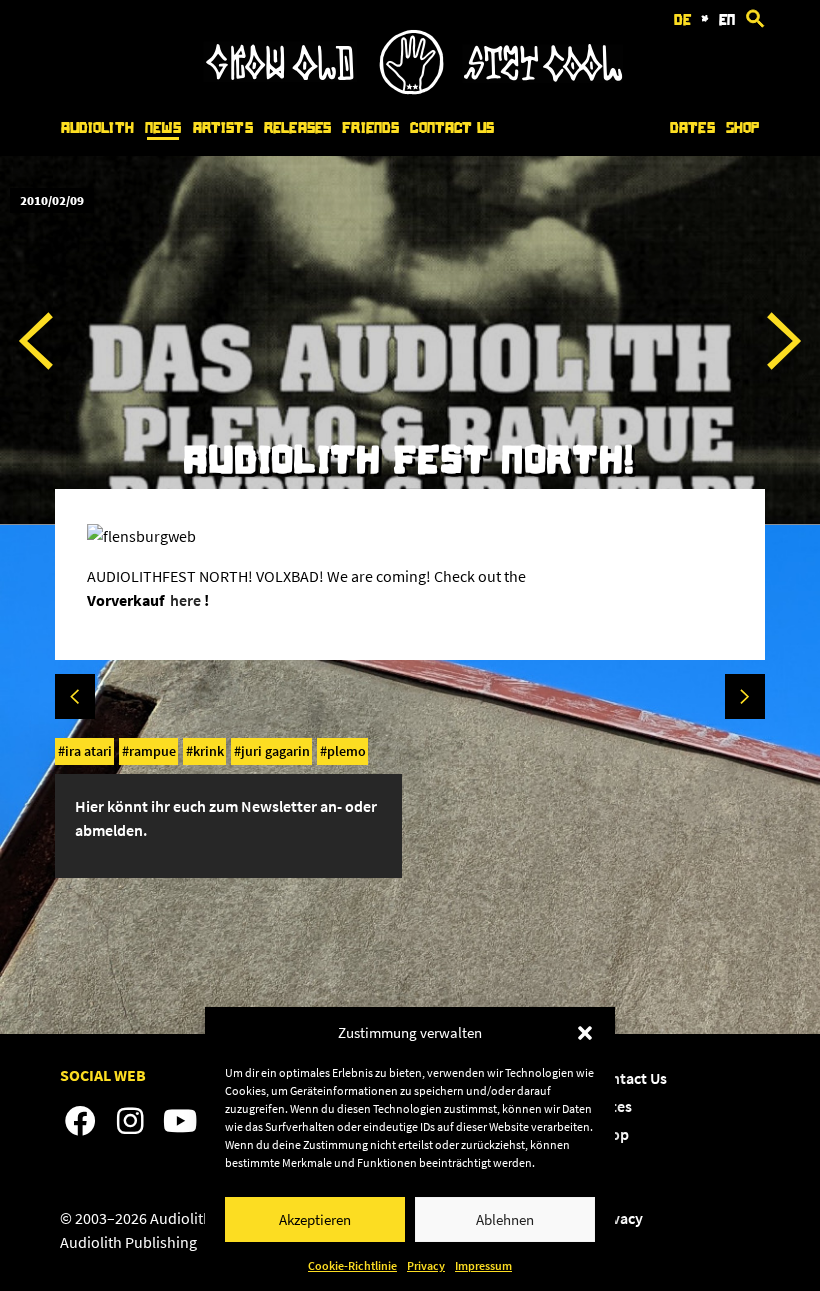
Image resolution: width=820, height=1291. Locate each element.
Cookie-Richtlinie (352, 1265)
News (163, 128)
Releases (297, 128)
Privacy (426, 1265)
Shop (743, 128)
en (727, 20)
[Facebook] (80, 1122)
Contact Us (451, 128)
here (185, 600)
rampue (152, 751)
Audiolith (97, 128)
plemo (346, 751)
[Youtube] (180, 1122)
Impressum (483, 1265)
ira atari (88, 751)
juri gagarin (275, 751)
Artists (223, 128)
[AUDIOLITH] (413, 89)
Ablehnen (505, 1219)
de (682, 20)
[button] (585, 1033)
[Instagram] (130, 1122)
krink (208, 751)
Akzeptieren (315, 1219)
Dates (692, 128)
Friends (370, 128)
